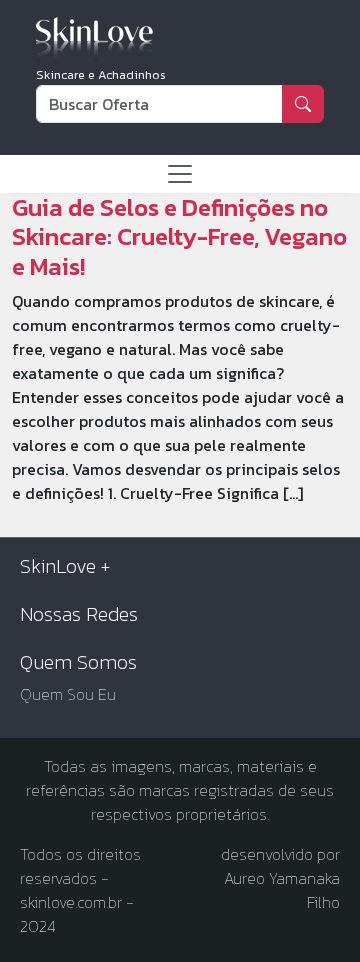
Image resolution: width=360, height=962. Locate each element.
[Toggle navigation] (180, 174)
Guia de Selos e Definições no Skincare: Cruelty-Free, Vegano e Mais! (179, 237)
